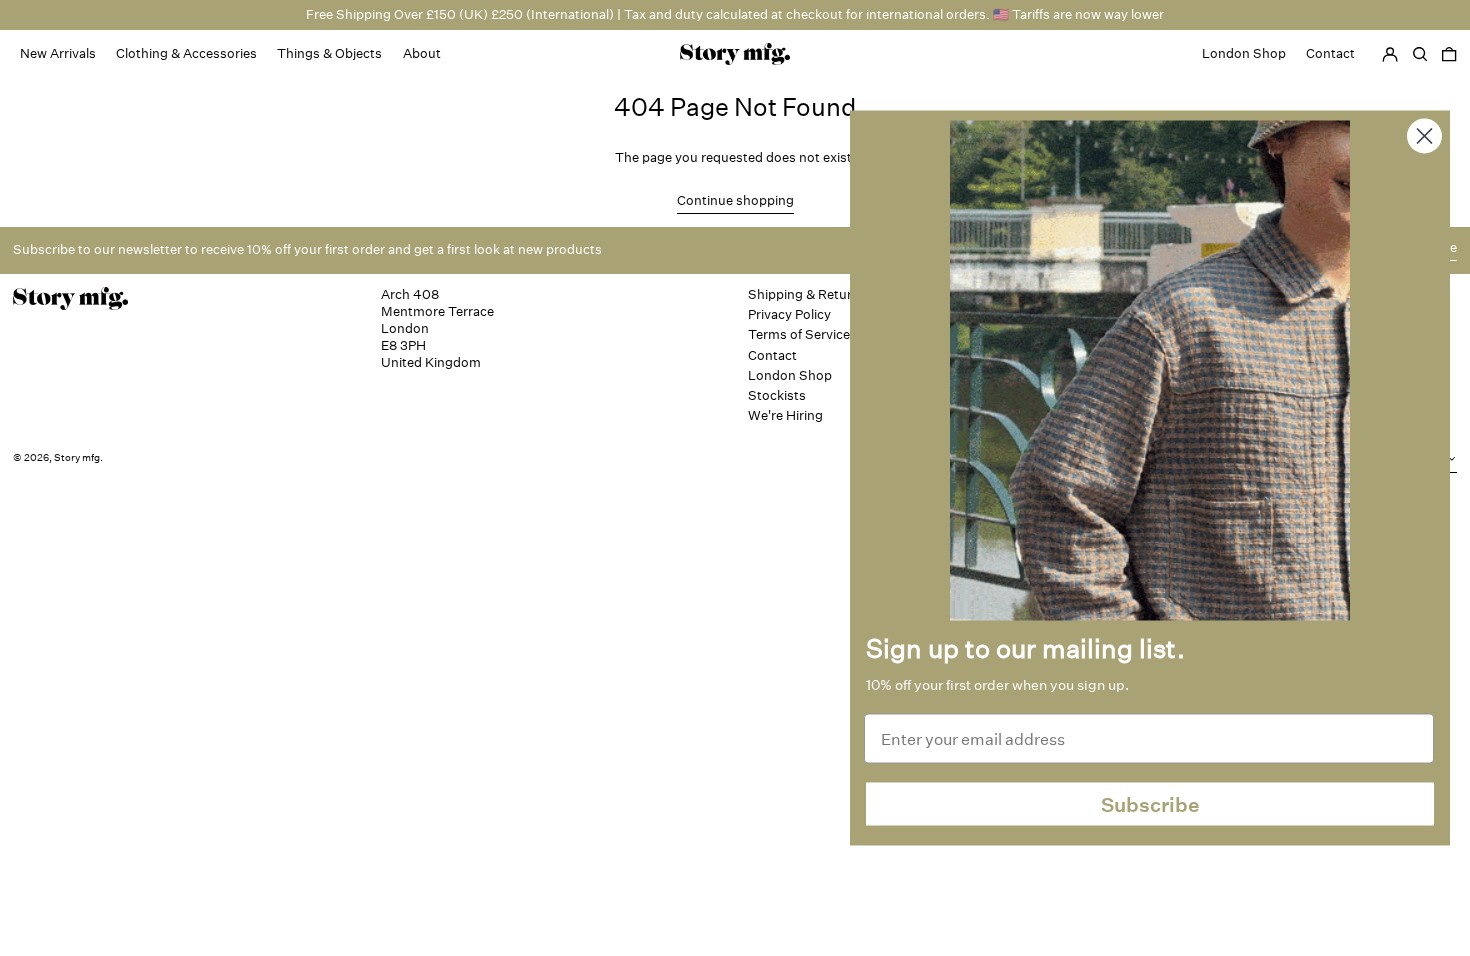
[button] (1449, 54)
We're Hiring (785, 415)
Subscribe (1150, 804)
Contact (772, 355)
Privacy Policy (789, 314)
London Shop (790, 375)
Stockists (777, 395)
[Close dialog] (1424, 136)
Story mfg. (78, 458)
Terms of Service (799, 334)
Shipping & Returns (807, 294)
